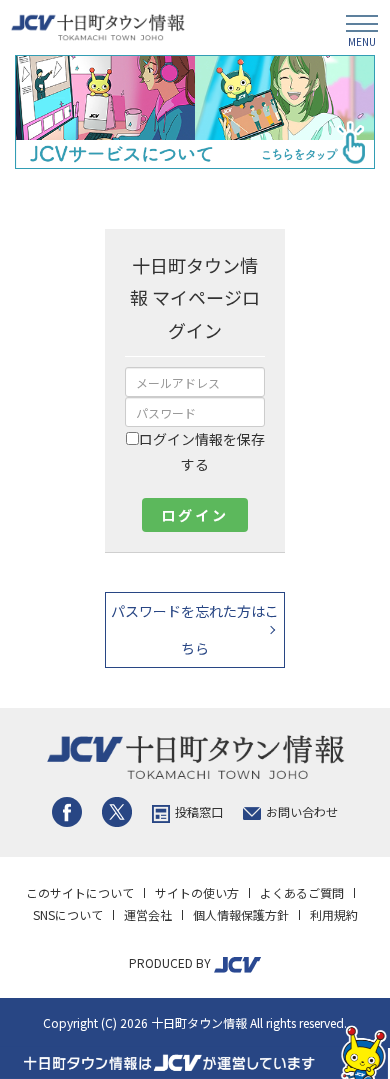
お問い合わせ (302, 811)
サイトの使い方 (197, 892)
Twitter (117, 812)
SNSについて (68, 914)
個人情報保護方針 (241, 914)
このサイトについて (80, 892)
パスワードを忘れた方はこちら (195, 629)
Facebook (67, 812)
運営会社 (148, 914)
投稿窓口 (199, 811)
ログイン (194, 515)
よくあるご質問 (302, 892)
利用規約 (334, 914)
